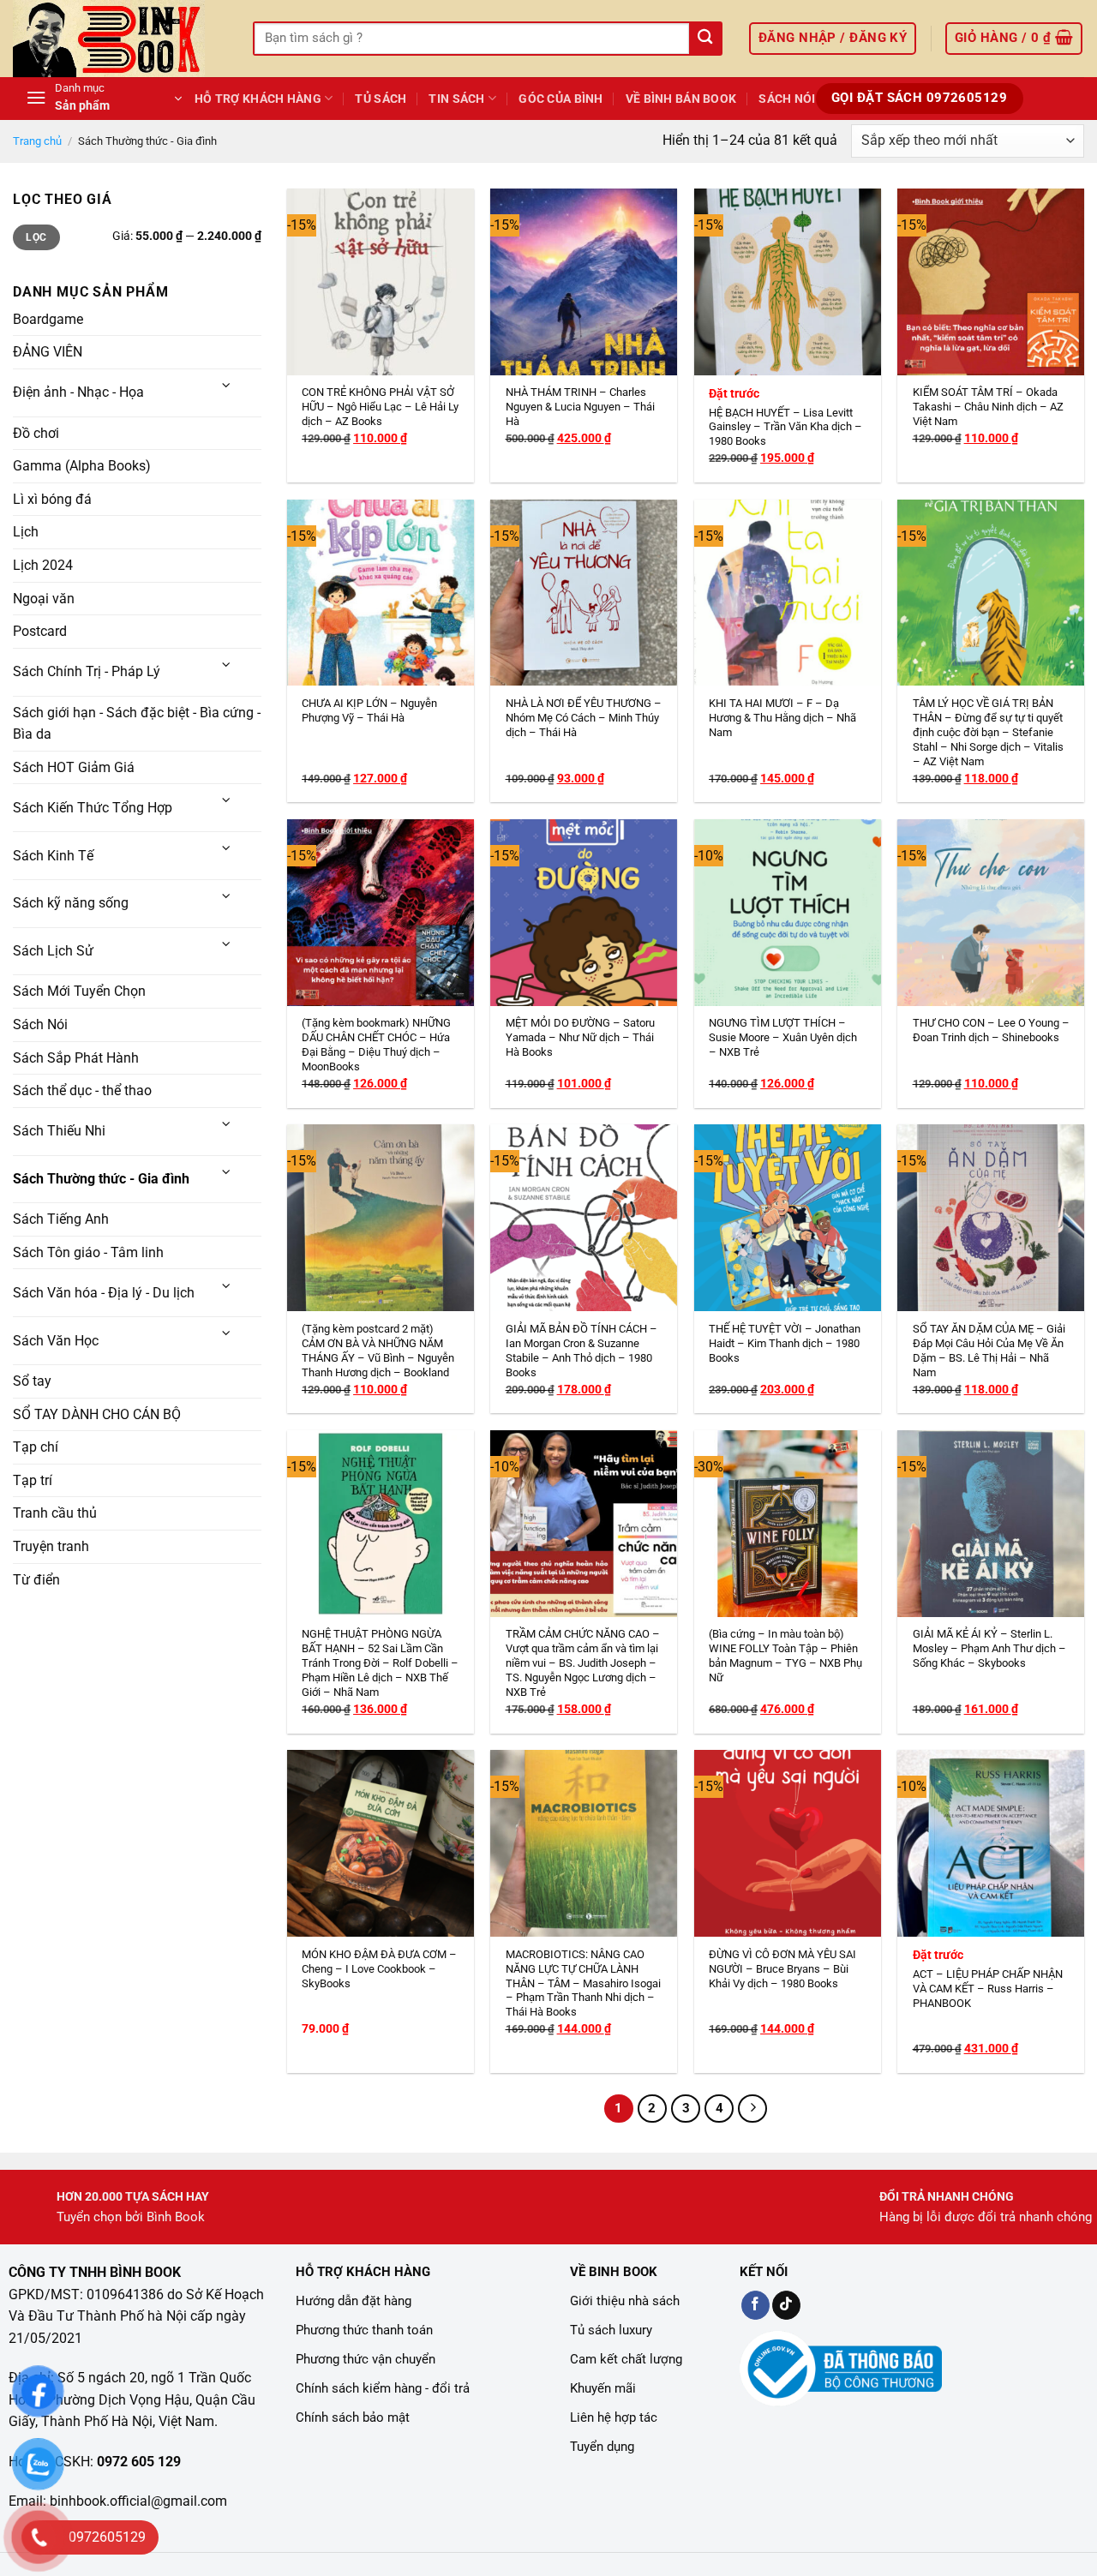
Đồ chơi (36, 433)
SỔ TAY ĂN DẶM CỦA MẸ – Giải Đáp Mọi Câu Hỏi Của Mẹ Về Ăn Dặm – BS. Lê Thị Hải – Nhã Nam (989, 1351)
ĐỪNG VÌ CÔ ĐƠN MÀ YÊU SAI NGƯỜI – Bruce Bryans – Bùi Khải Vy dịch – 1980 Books (782, 1969)
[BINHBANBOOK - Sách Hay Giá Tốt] (120, 39)
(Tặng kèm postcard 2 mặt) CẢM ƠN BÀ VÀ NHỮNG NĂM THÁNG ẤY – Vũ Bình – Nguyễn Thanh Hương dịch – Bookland (378, 1351)
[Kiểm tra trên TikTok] (786, 2305)
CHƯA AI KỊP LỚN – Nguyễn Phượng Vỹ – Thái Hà (369, 710)
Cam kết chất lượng (626, 2359)
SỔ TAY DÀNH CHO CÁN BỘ (97, 1414)
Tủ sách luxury (611, 2330)
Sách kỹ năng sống (71, 903)
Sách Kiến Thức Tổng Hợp (93, 808)
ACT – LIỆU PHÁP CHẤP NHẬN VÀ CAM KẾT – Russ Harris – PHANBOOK (988, 1989)
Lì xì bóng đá (52, 499)
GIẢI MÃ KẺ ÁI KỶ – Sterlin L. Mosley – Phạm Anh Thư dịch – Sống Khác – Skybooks (989, 1648)
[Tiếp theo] (752, 2109)
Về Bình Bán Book (681, 99)
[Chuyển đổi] (227, 386)
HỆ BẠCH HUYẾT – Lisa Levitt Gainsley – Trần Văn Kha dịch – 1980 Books (785, 427)
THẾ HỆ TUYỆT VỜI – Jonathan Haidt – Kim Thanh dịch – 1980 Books (785, 1343)
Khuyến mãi (603, 2388)
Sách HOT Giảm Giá (74, 767)
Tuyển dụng (602, 2447)
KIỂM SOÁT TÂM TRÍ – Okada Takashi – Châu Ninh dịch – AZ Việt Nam (988, 407)
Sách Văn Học (56, 1341)
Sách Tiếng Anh (61, 1219)
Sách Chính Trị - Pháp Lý (87, 671)
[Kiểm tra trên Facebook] (755, 2305)
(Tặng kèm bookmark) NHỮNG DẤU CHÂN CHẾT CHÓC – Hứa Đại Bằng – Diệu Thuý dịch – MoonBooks (376, 1045)
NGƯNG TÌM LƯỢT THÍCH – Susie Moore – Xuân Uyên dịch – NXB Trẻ (783, 1037)
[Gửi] (705, 39)
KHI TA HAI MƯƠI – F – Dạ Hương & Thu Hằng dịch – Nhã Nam (782, 718)
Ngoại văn (44, 598)
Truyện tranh (51, 1546)
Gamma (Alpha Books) (82, 466)
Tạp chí (36, 1447)
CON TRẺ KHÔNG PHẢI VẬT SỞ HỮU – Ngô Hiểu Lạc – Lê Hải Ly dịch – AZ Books (380, 407)
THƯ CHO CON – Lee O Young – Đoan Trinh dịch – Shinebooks (991, 1030)
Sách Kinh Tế (53, 856)
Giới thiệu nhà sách (625, 2301)
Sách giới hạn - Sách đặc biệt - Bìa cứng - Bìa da (137, 723)
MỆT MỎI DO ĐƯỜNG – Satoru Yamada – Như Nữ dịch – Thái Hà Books (580, 1037)
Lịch (26, 532)
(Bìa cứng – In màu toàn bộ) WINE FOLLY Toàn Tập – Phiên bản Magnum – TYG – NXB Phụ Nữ (785, 1656)
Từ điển (36, 1579)
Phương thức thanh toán (364, 2330)
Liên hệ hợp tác (614, 2417)
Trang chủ (37, 141)
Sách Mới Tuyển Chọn (79, 991)
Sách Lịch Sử (53, 951)
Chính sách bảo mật (353, 2417)
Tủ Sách (381, 99)
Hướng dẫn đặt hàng (354, 2301)
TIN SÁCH (456, 99)
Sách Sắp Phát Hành (76, 1057)
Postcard (40, 631)
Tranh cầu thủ (55, 1513)
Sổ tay (32, 1381)
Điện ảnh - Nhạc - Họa (78, 392)
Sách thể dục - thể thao (82, 1090)
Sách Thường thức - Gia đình (101, 1179)
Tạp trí (33, 1480)
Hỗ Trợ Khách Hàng (258, 99)
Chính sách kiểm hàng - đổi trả (383, 2388)
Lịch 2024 (43, 565)
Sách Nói (787, 99)
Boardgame (48, 319)
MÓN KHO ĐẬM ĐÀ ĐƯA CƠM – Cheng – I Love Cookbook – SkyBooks (379, 1969)
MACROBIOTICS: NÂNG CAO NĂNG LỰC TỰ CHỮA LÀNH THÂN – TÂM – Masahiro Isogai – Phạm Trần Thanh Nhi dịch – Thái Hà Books (583, 1983)
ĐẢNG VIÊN (48, 352)
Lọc (36, 237)
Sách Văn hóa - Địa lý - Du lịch (104, 1293)
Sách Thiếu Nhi (59, 1131)
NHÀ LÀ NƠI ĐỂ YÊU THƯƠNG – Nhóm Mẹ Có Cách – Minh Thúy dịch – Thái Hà (584, 718)
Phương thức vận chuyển (366, 2359)
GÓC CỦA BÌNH (560, 99)
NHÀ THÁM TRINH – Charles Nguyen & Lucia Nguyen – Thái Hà (580, 407)
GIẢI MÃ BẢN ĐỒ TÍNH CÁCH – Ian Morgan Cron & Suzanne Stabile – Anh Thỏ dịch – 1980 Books (581, 1351)
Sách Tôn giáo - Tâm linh (88, 1252)
